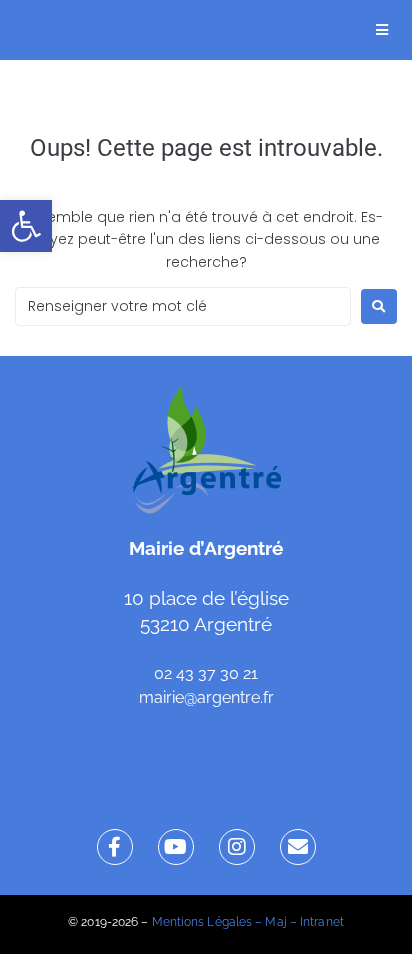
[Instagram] (237, 847)
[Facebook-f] (115, 847)
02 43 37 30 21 (206, 673)
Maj (275, 922)
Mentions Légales (202, 922)
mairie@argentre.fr (206, 697)
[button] (26, 226)
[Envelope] (298, 847)
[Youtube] (176, 847)
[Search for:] (183, 306)
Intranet (322, 922)
